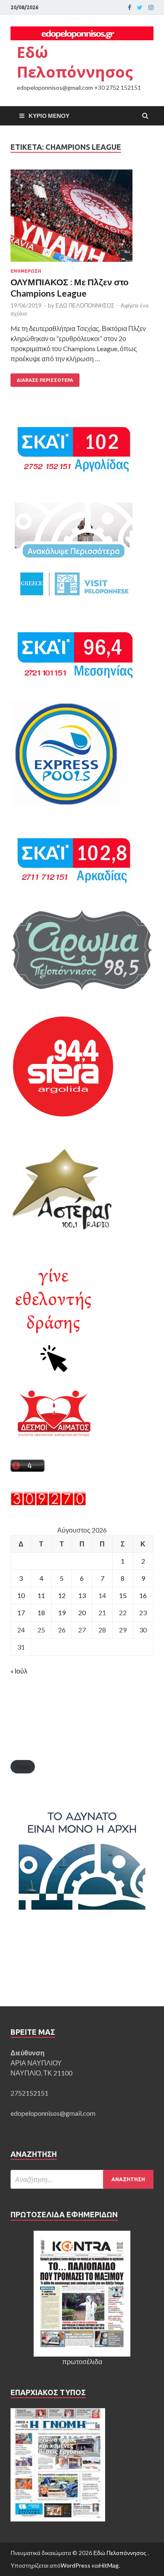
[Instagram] (151, 8)
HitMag (109, 2565)
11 (41, 1595)
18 (41, 1613)
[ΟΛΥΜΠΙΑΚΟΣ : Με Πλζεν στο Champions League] (82, 219)
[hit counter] (48, 1503)
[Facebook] (130, 8)
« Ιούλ (19, 1671)
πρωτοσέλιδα (82, 2361)
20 (82, 1613)
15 (123, 1595)
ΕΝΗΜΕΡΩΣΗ (26, 271)
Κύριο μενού (49, 116)
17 (21, 1613)
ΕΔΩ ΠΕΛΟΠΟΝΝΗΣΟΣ (85, 305)
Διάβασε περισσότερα (45, 380)
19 (62, 1613)
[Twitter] (140, 8)
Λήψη (23, 1767)
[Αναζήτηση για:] (82, 2179)
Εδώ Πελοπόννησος (75, 62)
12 (62, 1595)
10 (21, 1595)
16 (143, 1595)
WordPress (75, 2565)
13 (82, 1595)
